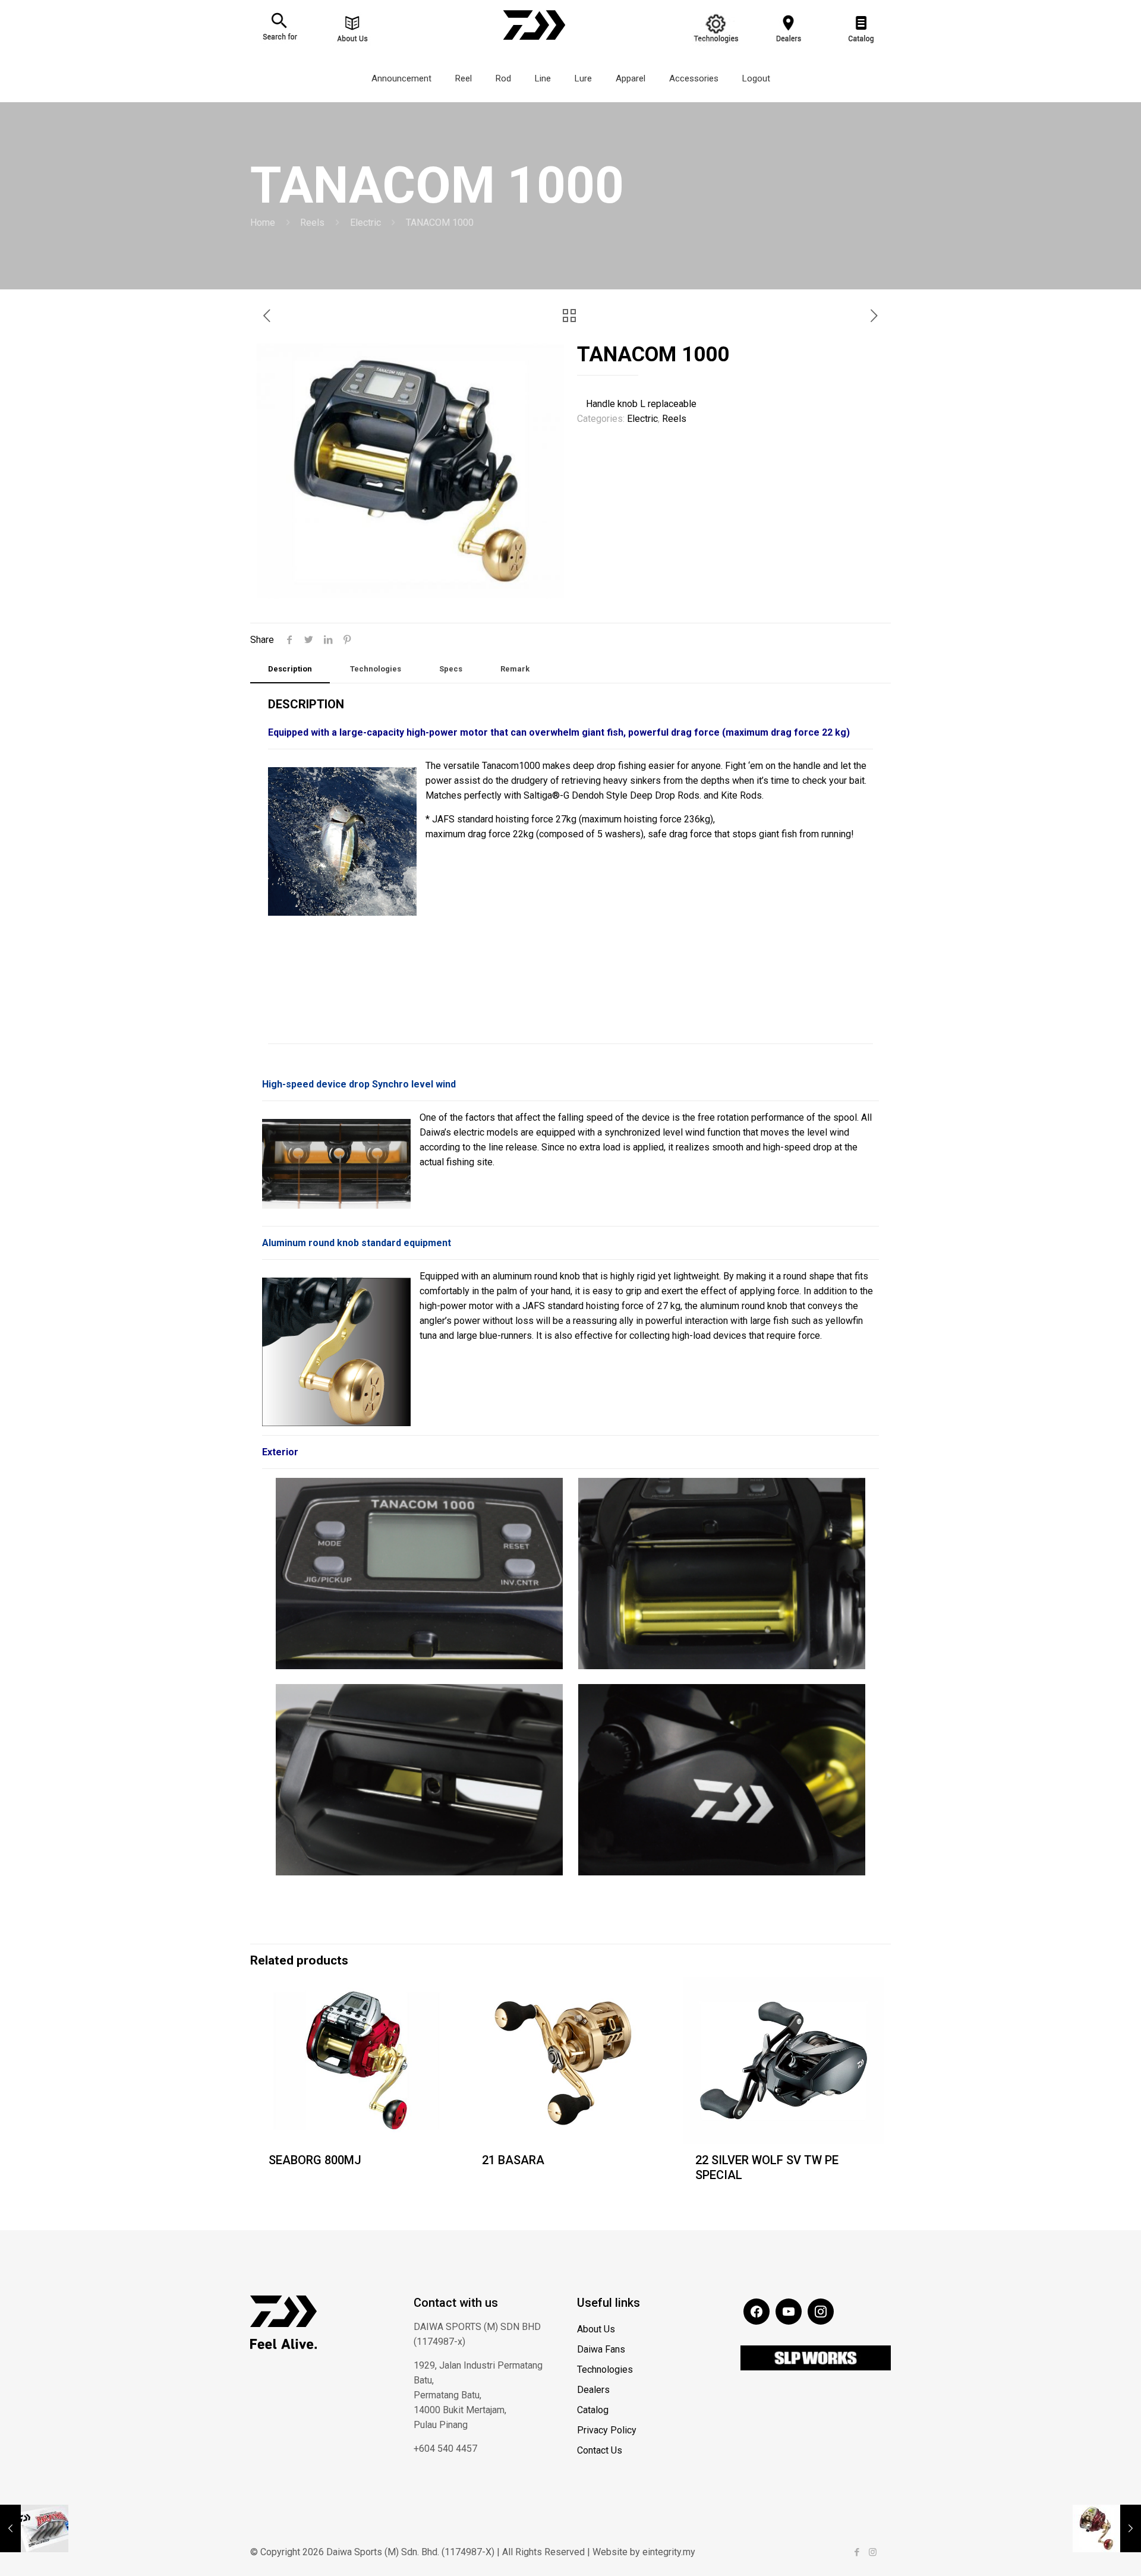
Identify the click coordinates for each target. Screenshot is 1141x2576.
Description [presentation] (290, 669)
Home (263, 223)
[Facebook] (857, 2552)
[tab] (290, 669)
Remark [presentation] (515, 669)
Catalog (593, 2410)
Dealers (593, 2390)
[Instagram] (873, 2552)
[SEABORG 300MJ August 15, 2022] (1107, 2528)
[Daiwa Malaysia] (534, 45)
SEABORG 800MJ (315, 2160)
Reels (312, 223)
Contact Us (600, 2450)
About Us (596, 2329)
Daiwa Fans (601, 2349)
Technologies (605, 2370)
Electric (365, 223)
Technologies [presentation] (376, 669)
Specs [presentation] (451, 669)
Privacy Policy (607, 2430)
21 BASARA (513, 2160)
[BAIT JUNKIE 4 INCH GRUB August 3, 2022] (34, 2528)
